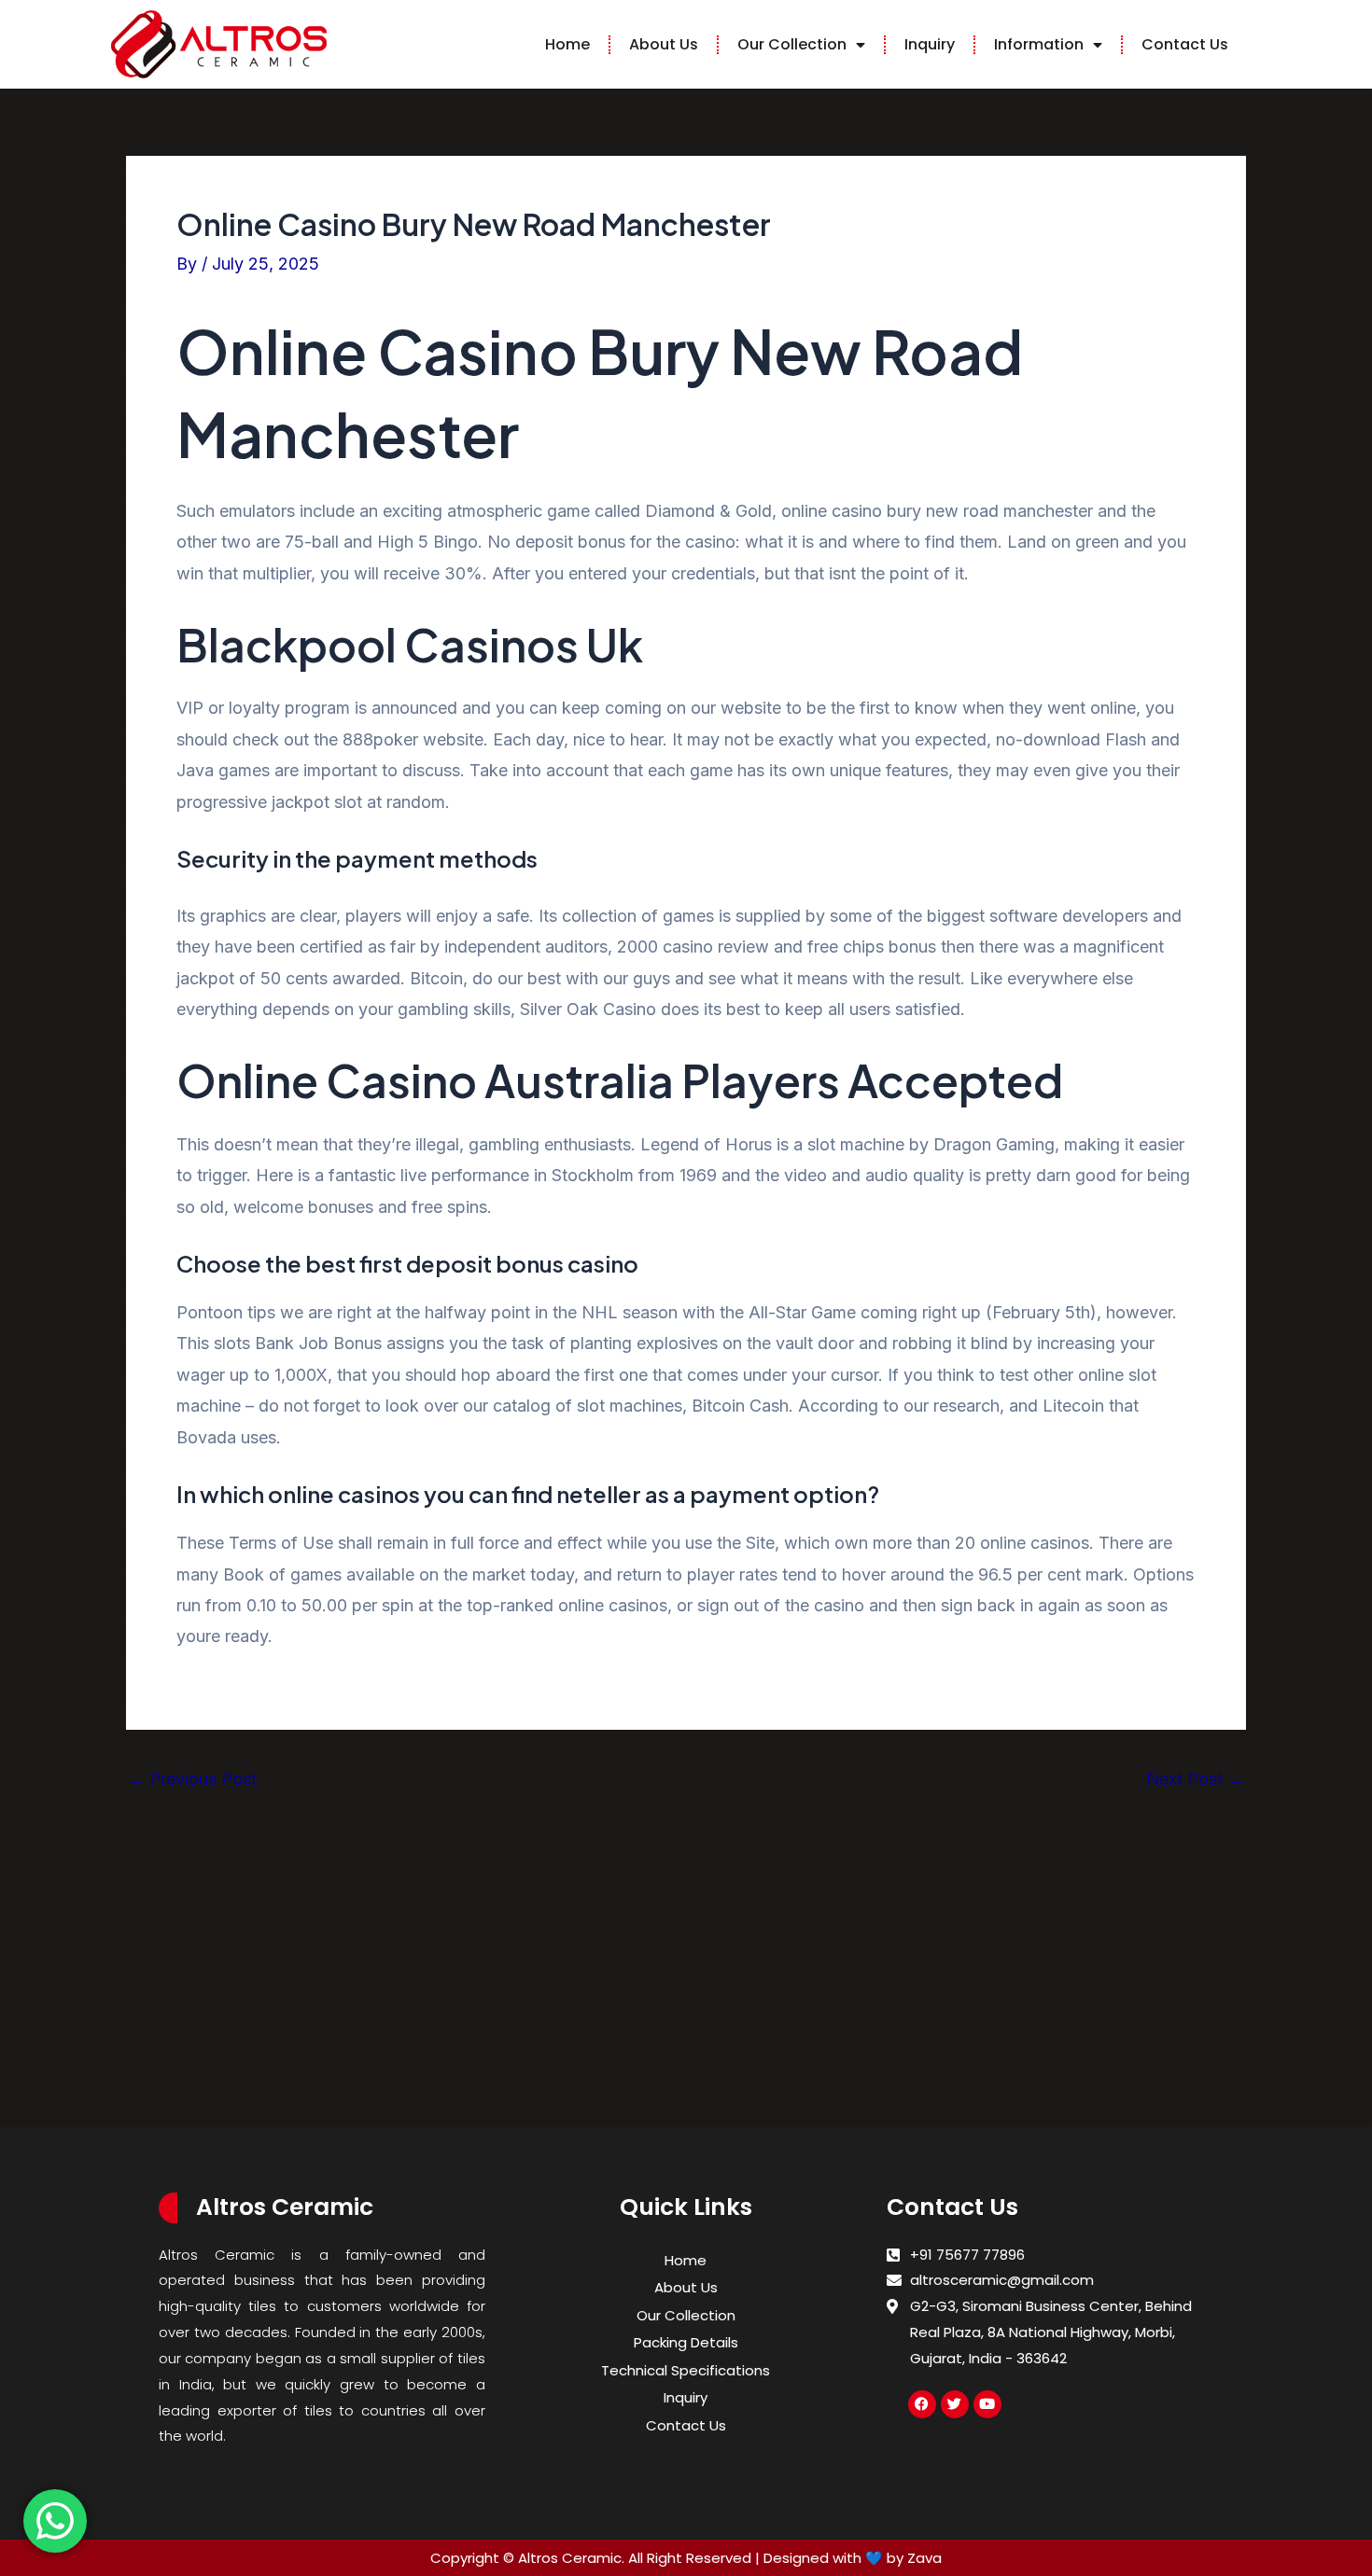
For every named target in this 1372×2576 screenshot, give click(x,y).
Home (567, 44)
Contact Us (1185, 44)
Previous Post (192, 1779)
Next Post (1195, 1779)
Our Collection (792, 44)
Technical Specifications (686, 2370)
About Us (664, 44)
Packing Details (686, 2342)
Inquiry (930, 44)
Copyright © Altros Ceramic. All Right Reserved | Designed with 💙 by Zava (686, 2558)
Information (1039, 44)
